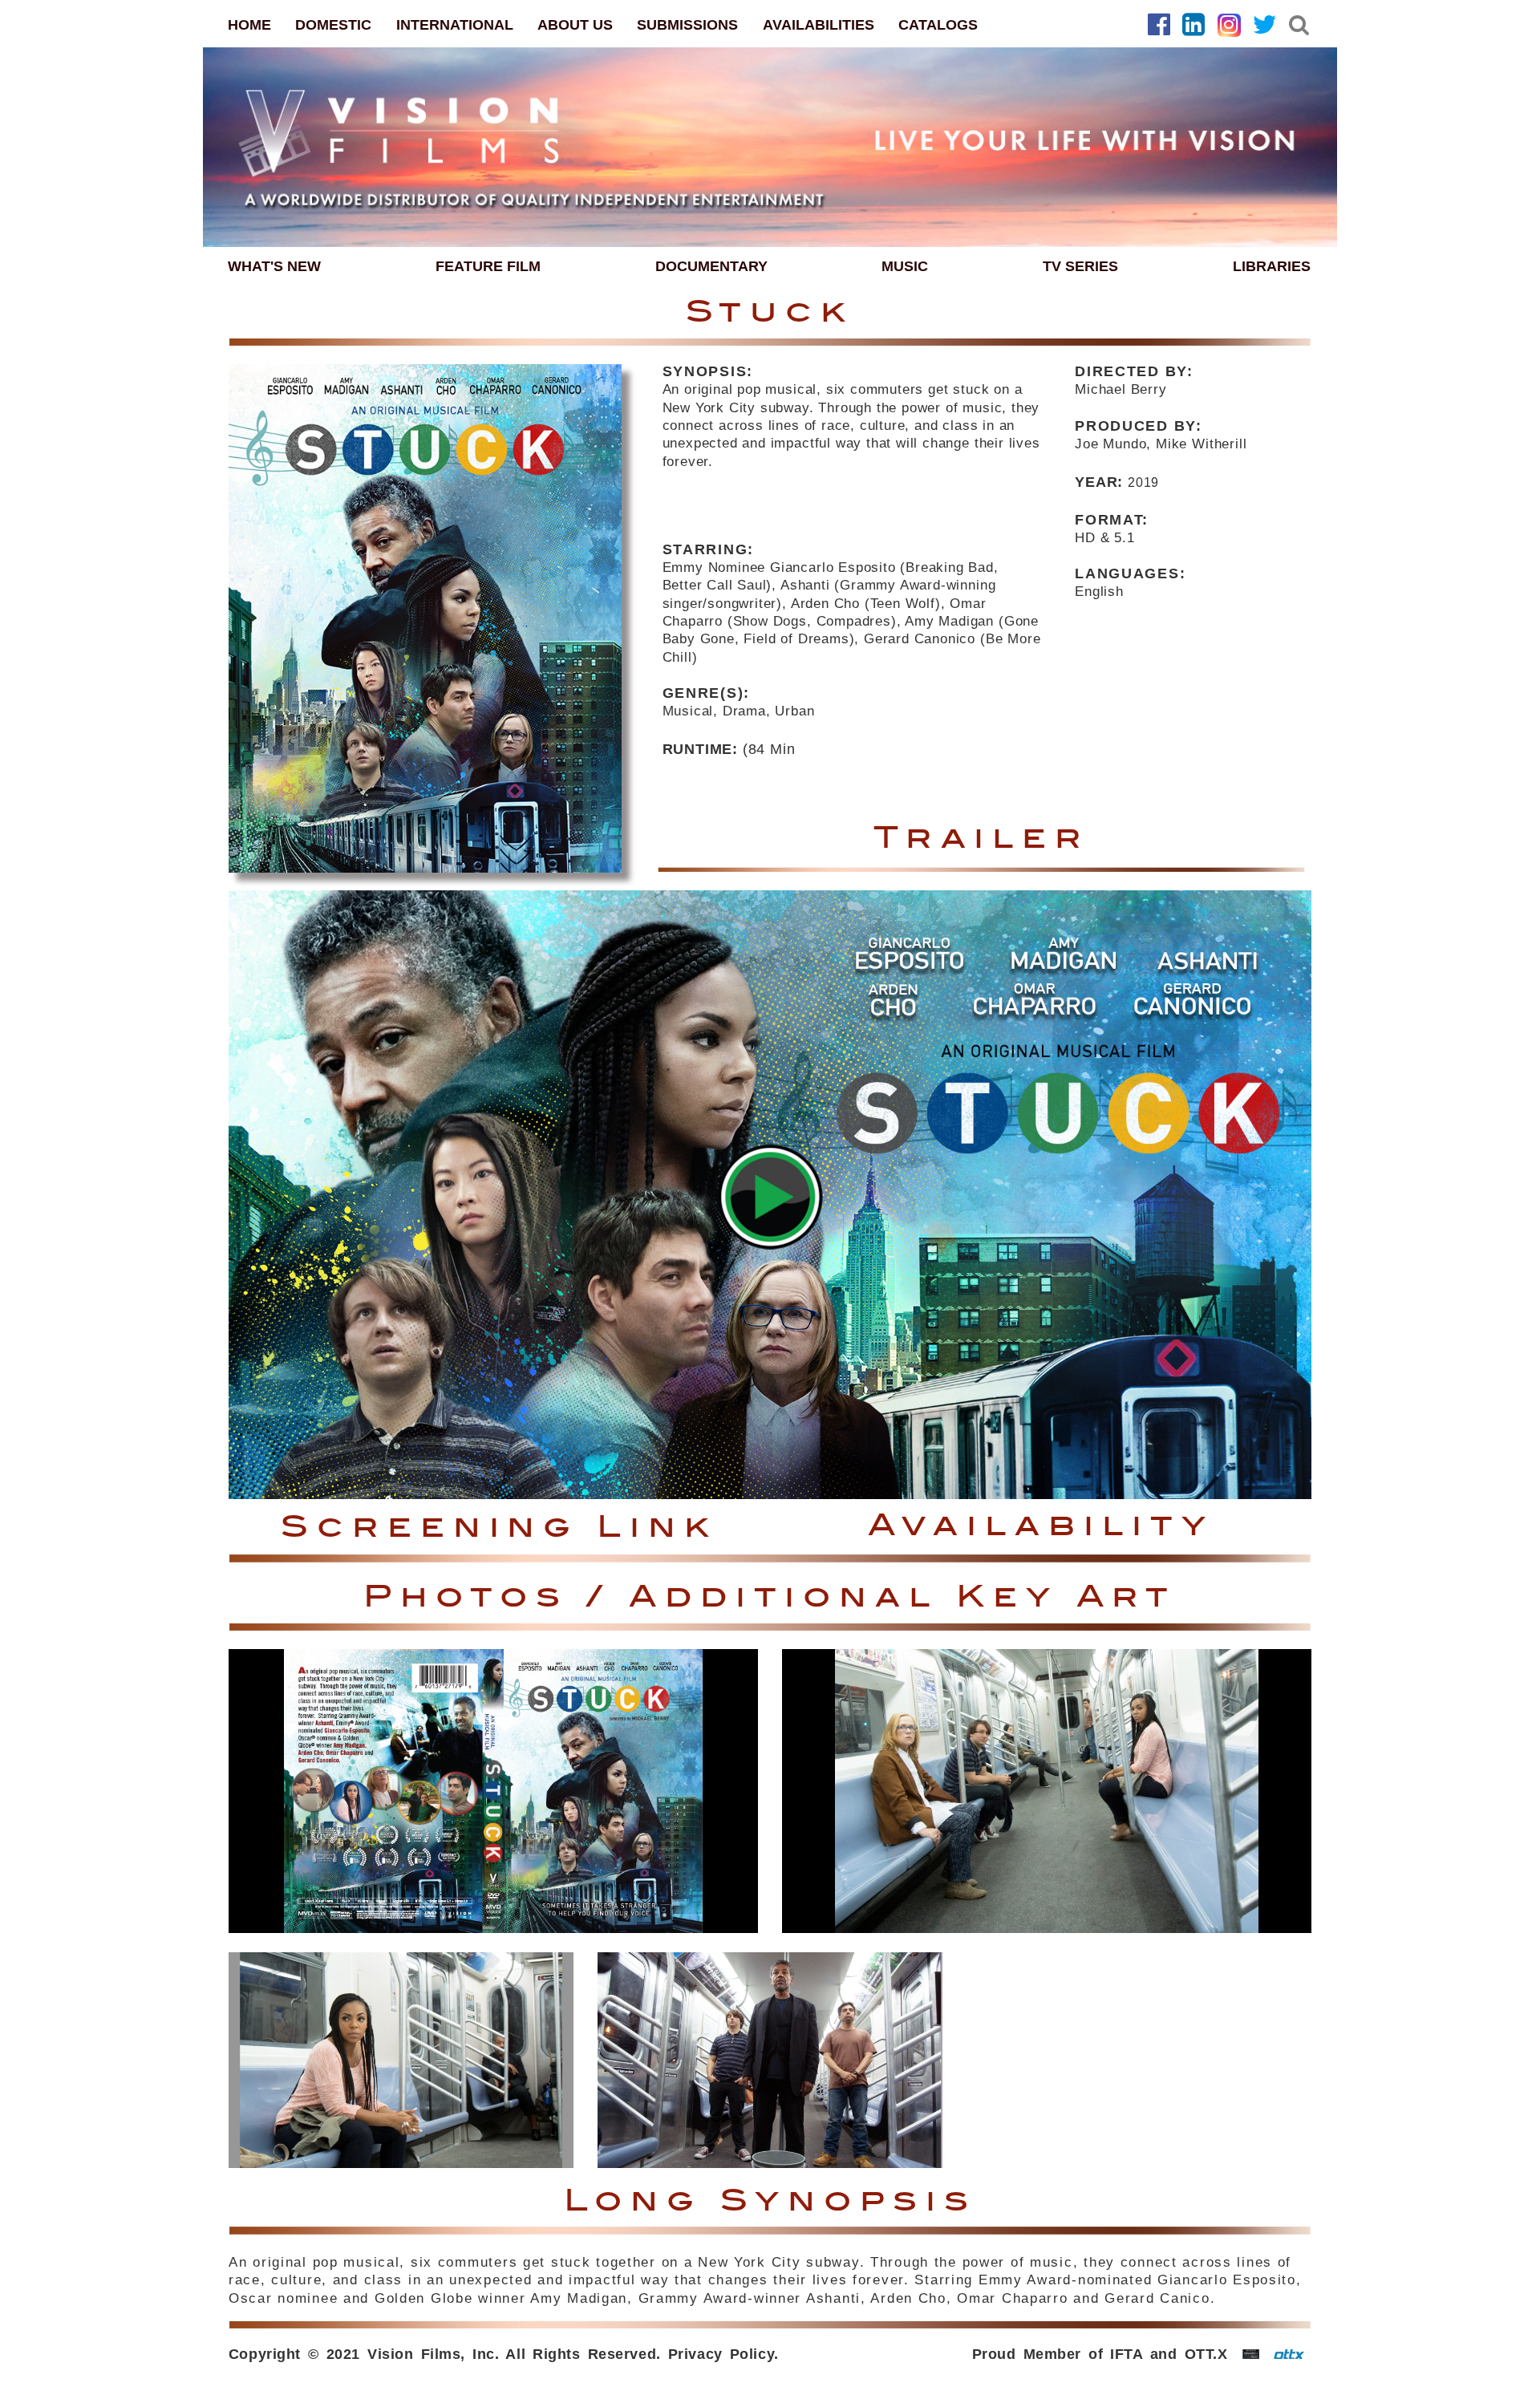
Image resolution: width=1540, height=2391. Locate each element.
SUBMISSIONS (687, 25)
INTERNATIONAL (455, 25)
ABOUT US (575, 25)
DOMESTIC (333, 25)
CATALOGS (938, 25)
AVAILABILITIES (819, 25)
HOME (249, 25)
